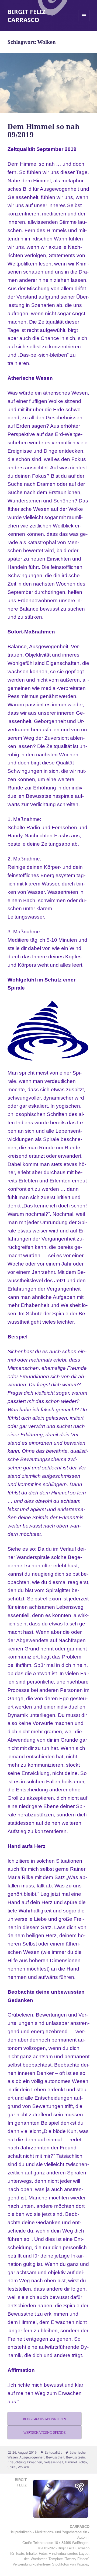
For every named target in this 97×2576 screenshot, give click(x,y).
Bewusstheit (55, 2457)
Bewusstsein (75, 2457)
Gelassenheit (53, 2462)
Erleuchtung (17, 2462)
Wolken (23, 2467)
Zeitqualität (53, 2452)
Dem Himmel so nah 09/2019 (44, 130)
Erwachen (35, 2462)
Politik (83, 2462)
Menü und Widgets (84, 21)
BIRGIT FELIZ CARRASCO (27, 16)
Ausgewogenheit (32, 2457)
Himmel (71, 2462)
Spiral (12, 2467)
